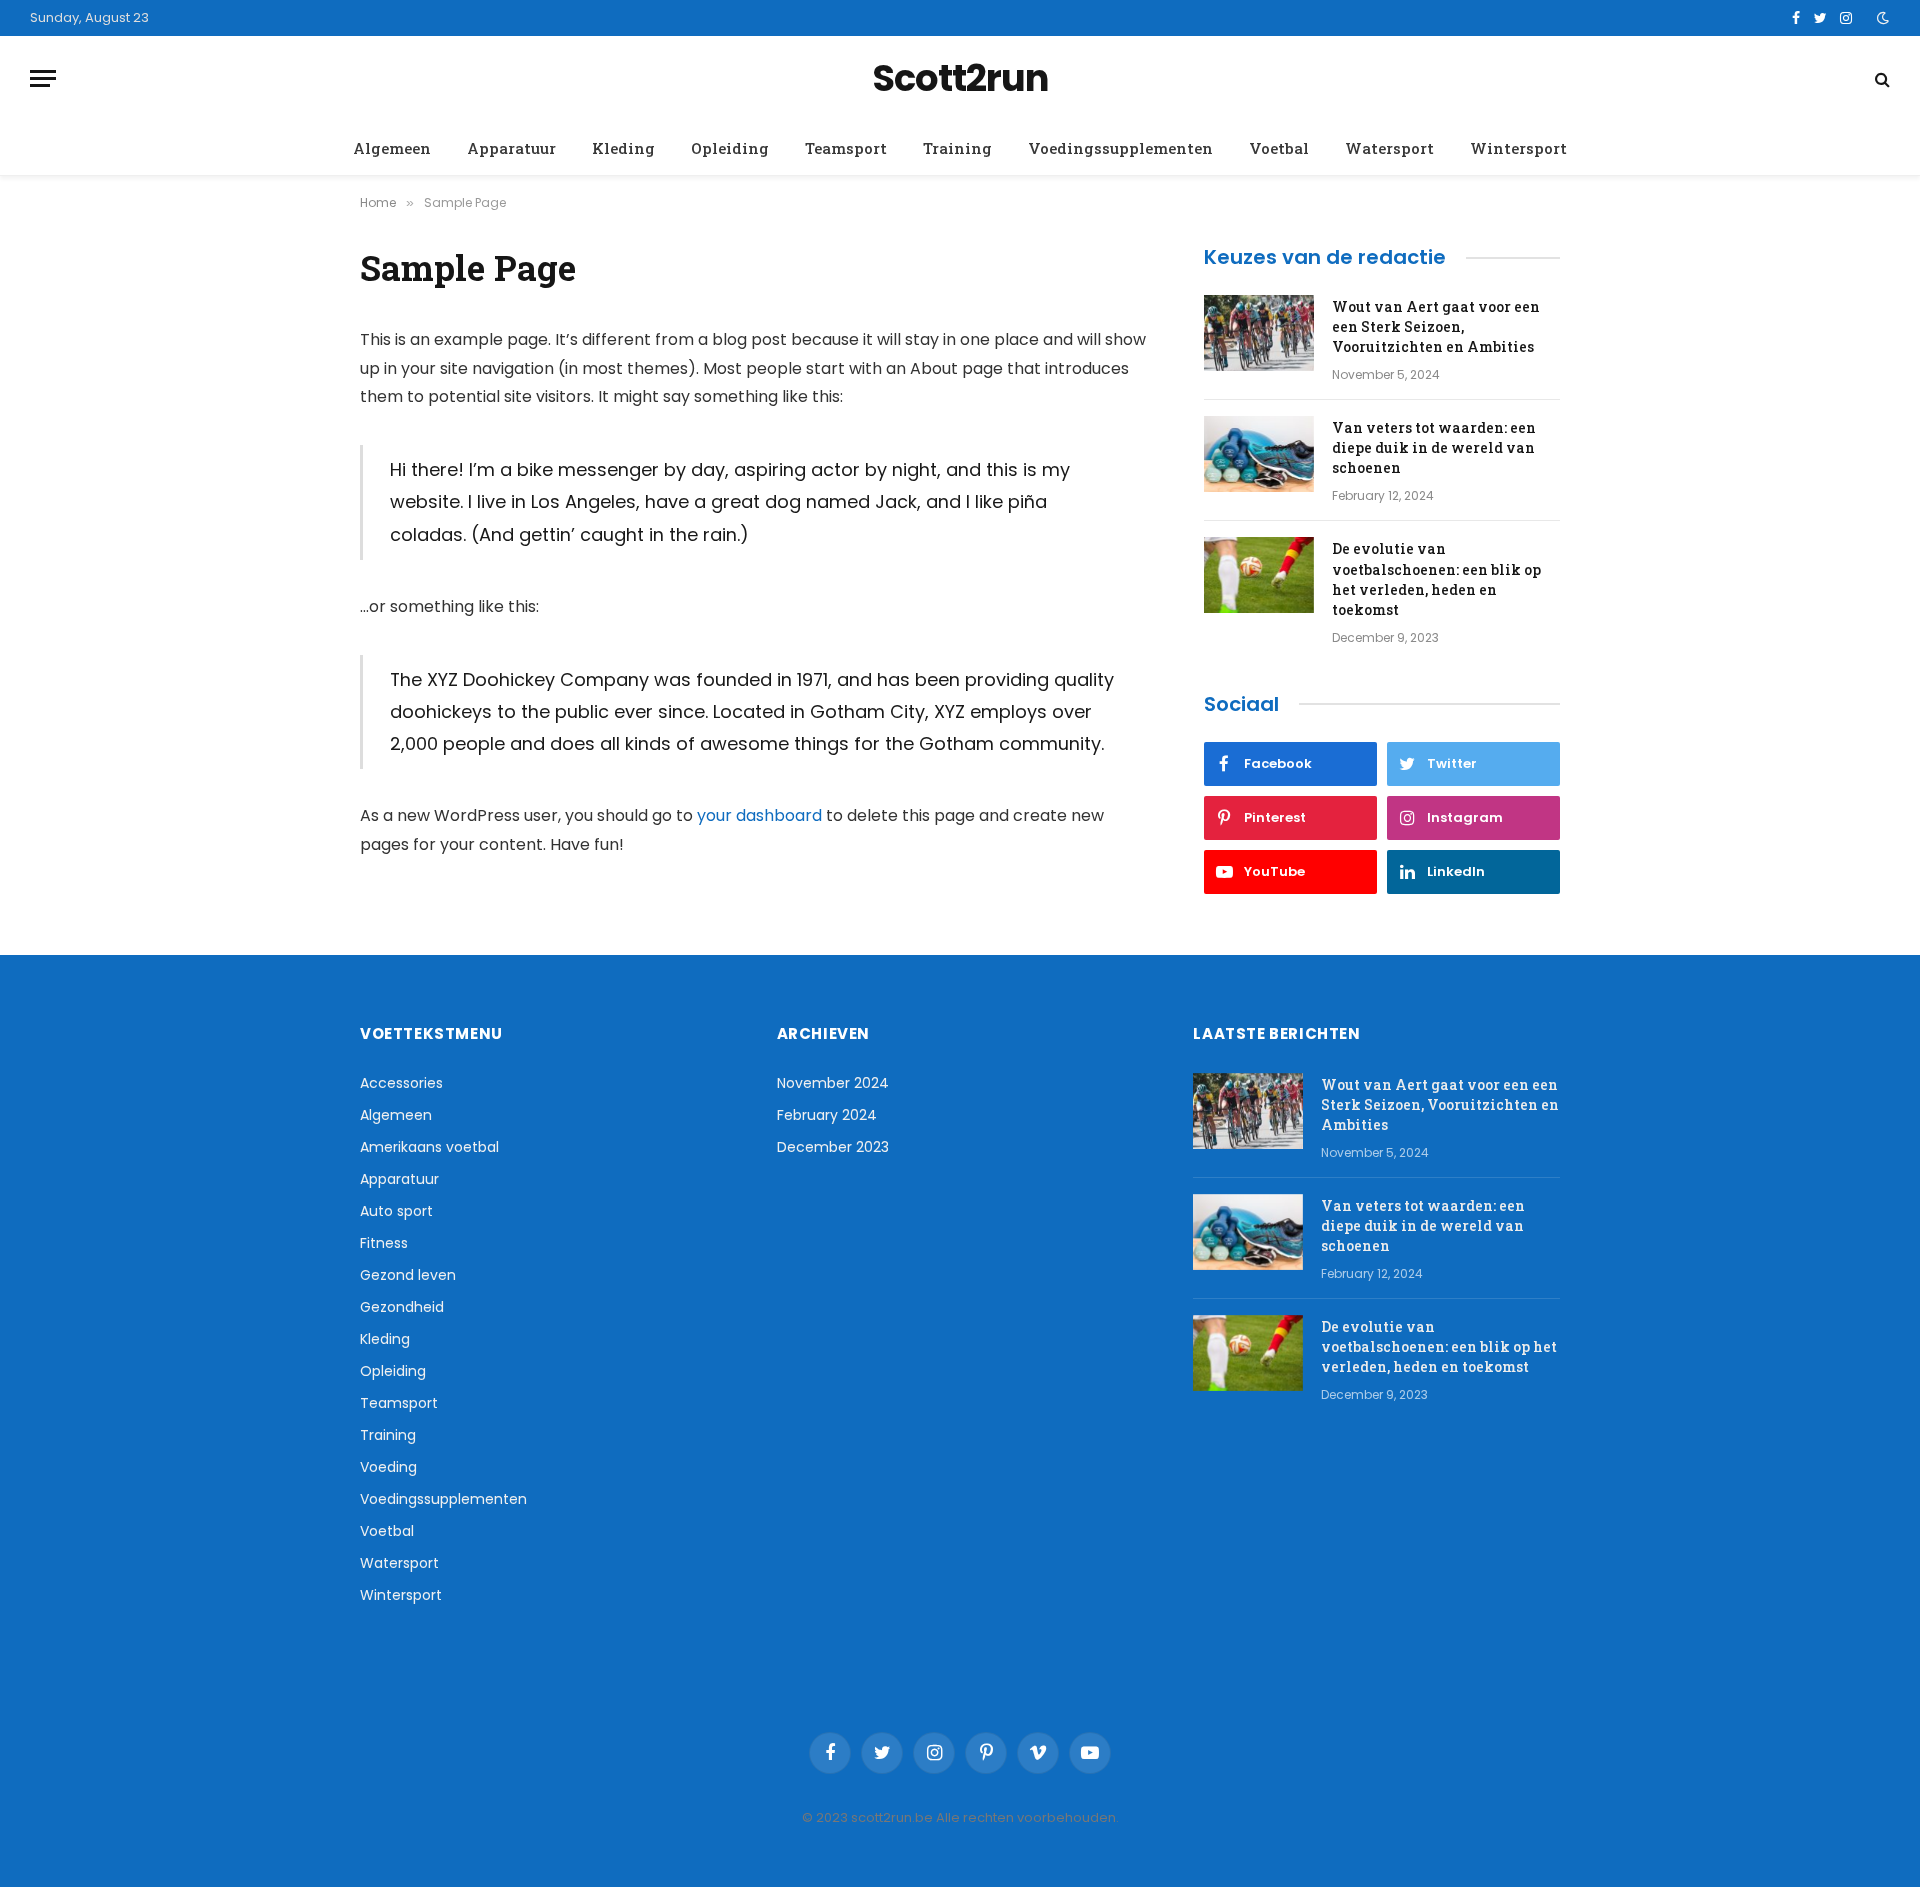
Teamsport (846, 148)
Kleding (623, 148)
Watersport (1389, 148)
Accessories (401, 1083)
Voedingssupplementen (1120, 148)
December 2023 (833, 1147)
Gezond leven (408, 1275)
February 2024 (827, 1115)
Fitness (384, 1243)
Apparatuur (511, 148)
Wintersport (1518, 148)
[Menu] (43, 78)
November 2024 (833, 1083)
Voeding (388, 1467)
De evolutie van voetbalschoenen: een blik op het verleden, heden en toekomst (1436, 578)
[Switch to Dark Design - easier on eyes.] (1881, 18)
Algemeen (392, 148)
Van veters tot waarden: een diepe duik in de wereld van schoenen (1434, 447)
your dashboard (759, 815)
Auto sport (396, 1211)
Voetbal (1279, 148)
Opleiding (730, 148)
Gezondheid (402, 1307)
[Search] (1880, 78)
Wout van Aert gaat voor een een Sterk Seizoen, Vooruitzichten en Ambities (1436, 326)
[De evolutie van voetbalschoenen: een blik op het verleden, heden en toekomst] (1259, 575)
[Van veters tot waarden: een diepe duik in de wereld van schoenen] (1259, 454)
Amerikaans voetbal (429, 1147)
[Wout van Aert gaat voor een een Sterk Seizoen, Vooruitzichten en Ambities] (1259, 333)
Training (957, 148)
